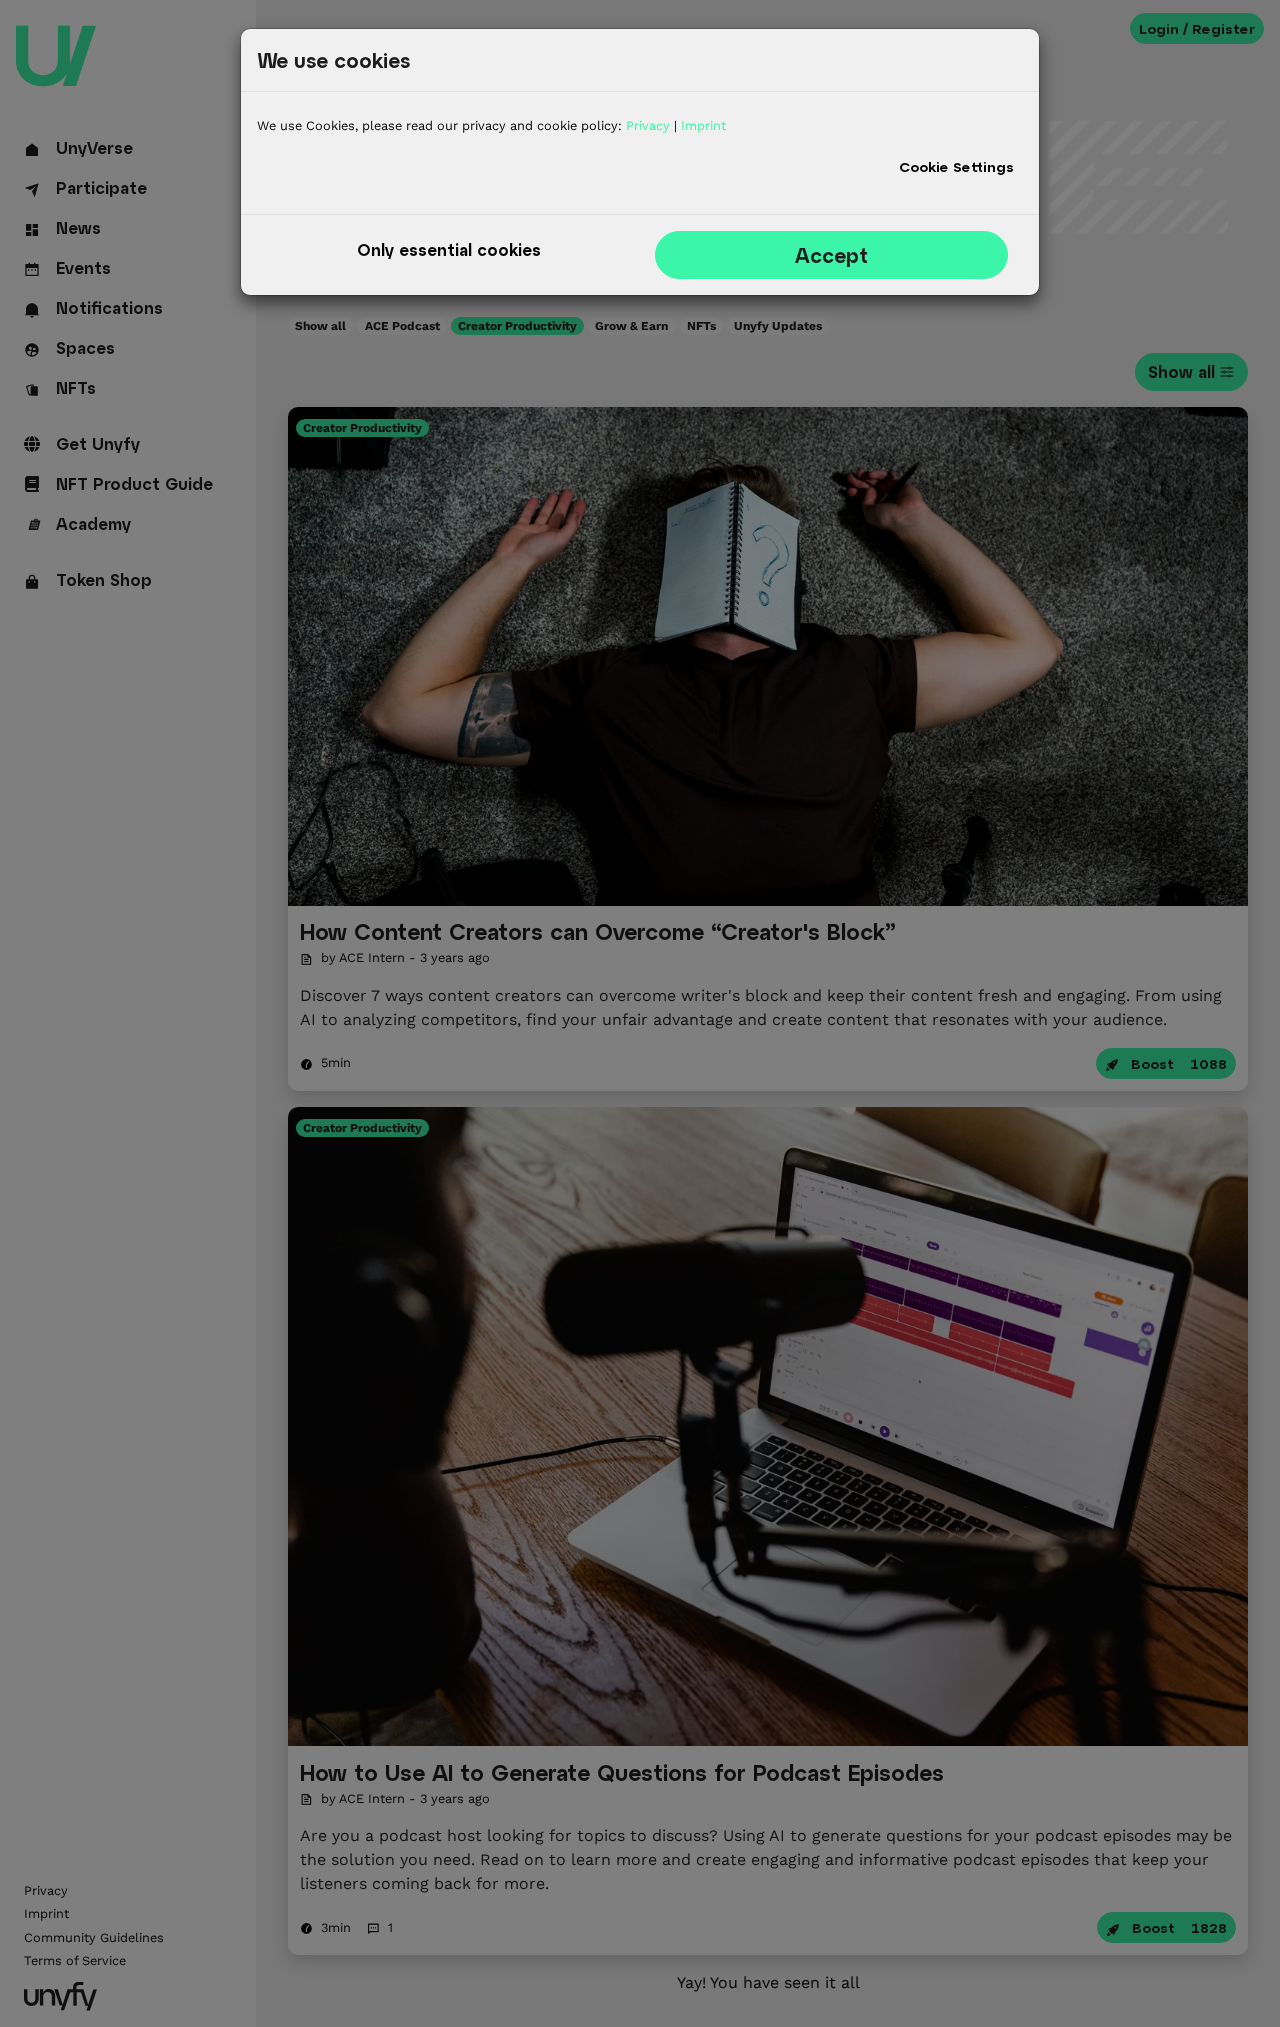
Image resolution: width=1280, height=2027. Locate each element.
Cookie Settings (956, 166)
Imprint (703, 125)
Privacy (648, 125)
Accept (831, 255)
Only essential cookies (449, 249)
